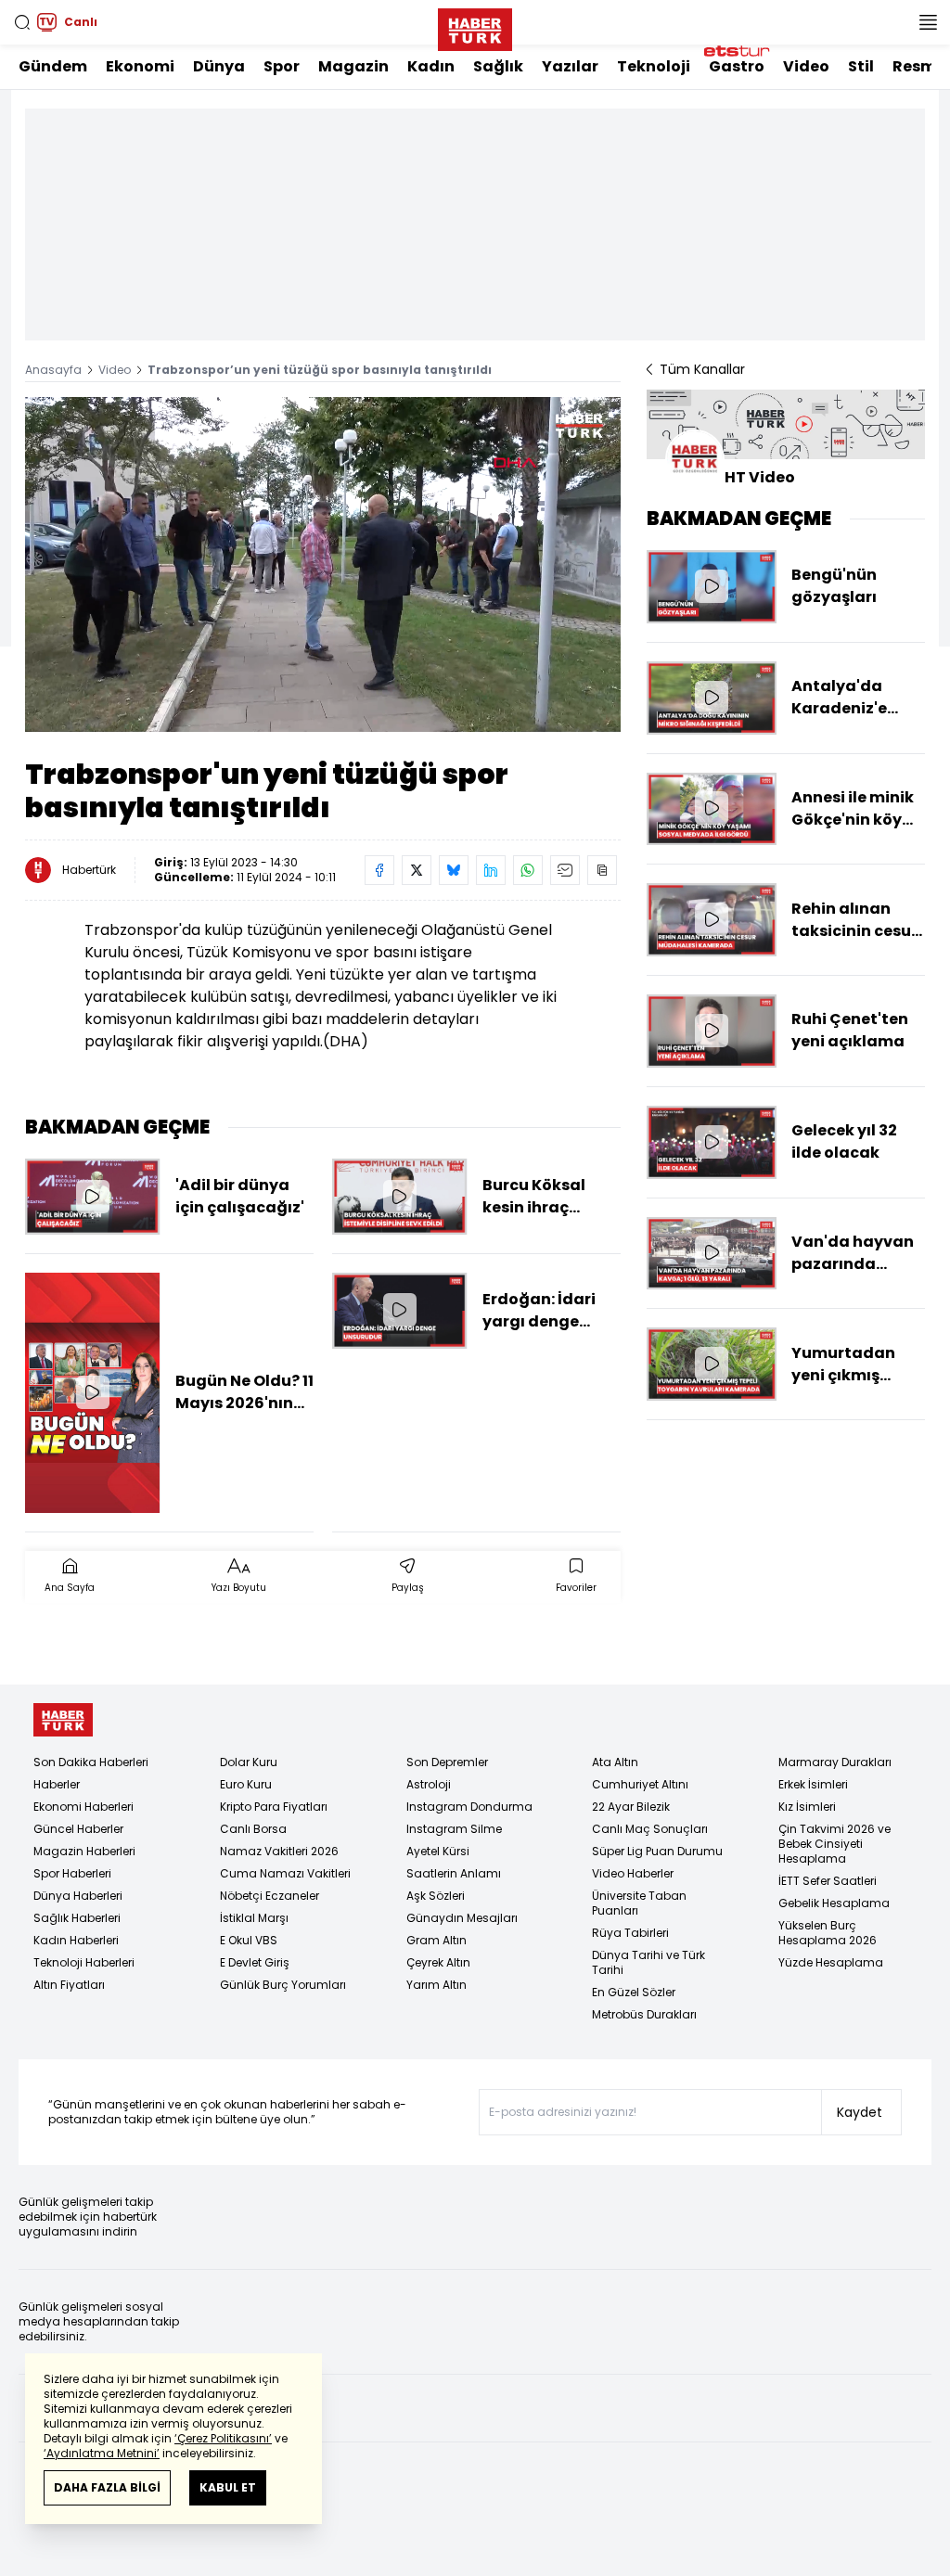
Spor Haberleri (72, 1873)
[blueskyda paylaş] (454, 870)
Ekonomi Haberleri (83, 1807)
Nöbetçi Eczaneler (270, 1896)
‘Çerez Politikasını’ (223, 2438)
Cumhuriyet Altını (640, 1784)
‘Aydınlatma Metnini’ (102, 2453)
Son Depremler (447, 1762)
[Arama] (22, 22)
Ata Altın (615, 1762)
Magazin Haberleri (84, 1851)
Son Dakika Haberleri (91, 1762)
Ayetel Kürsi (438, 1851)
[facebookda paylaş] (379, 870)
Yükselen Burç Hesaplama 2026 (828, 1933)
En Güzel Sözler (634, 1992)
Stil (861, 66)
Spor (282, 66)
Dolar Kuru (249, 1762)
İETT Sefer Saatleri (828, 1881)
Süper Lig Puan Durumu (657, 1851)
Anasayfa (53, 370)
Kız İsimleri (807, 1807)
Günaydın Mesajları (462, 1918)
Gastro (737, 66)
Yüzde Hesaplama (831, 1962)
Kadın (431, 66)
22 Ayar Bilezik (631, 1807)
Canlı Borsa (253, 1829)
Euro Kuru (246, 1784)
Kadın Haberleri (76, 1940)
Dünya (219, 66)
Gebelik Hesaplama (834, 1903)
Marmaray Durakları (835, 1762)
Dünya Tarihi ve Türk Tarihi (648, 1962)
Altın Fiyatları (69, 1985)
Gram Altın (436, 1940)
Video (806, 66)
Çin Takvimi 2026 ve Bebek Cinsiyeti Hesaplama (834, 1844)
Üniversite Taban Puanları (639, 1903)
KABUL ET (228, 2487)
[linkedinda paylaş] (491, 870)
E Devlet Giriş (255, 1962)
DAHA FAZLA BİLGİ (107, 2487)
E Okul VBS (249, 1940)
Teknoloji (654, 66)
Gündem (53, 66)
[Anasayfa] (63, 1720)
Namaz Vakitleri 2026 (279, 1851)
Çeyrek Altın (438, 1962)
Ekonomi (140, 66)
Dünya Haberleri (78, 1896)
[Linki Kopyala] (602, 870)
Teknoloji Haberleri (84, 1962)
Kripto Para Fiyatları (274, 1807)
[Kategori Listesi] (928, 22)
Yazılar (570, 66)
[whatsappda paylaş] (528, 870)
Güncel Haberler (78, 1829)
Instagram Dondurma (469, 1807)
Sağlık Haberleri (77, 1918)
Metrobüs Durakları (644, 2014)
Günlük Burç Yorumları (283, 1985)
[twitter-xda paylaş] (417, 870)
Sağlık (498, 66)
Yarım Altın (436, 1985)
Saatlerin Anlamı (454, 1873)
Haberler (57, 1784)
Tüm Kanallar (702, 369)
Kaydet (860, 2112)
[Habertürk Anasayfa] (475, 26)
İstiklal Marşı (254, 1918)
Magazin (353, 66)
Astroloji (429, 1784)
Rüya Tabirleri (630, 1933)
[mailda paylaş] (565, 870)
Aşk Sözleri (436, 1896)
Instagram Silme (454, 1829)
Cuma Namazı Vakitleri (285, 1873)
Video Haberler (633, 1873)
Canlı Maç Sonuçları (650, 1829)
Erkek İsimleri (813, 1784)
